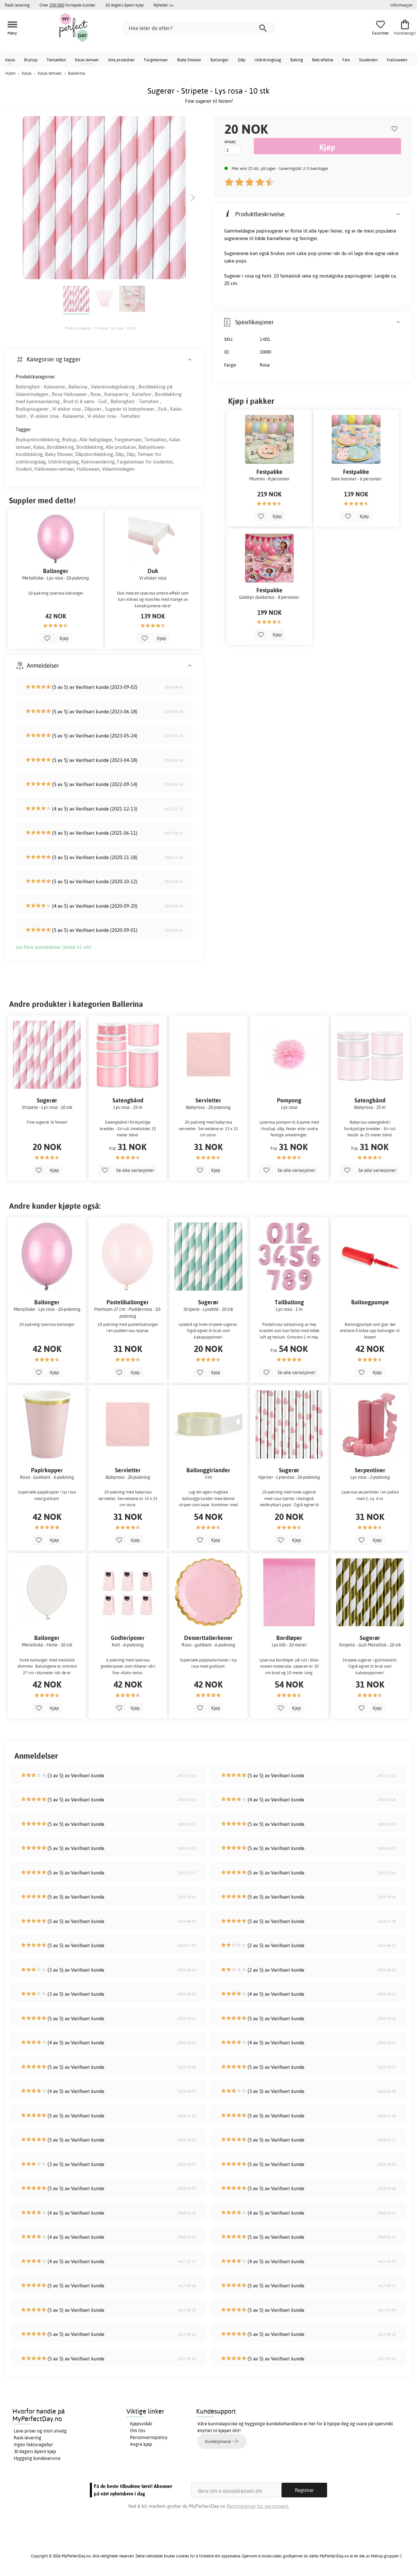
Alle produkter (122, 60)
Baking (297, 60)
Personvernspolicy (149, 2437)
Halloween (397, 60)
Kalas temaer (87, 60)
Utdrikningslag (268, 60)
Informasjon (401, 5)
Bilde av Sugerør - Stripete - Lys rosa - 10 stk (101, 328)
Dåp (242, 60)
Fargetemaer (156, 60)
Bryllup (31, 60)
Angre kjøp (141, 2444)
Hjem (10, 73)
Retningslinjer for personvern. (258, 2506)
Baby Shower (189, 60)
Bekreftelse (323, 60)
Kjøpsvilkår (141, 2424)
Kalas (10, 60)
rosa (249, 276)
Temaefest (56, 60)
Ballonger (220, 60)
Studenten (368, 60)
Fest (346, 60)
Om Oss (138, 2431)
